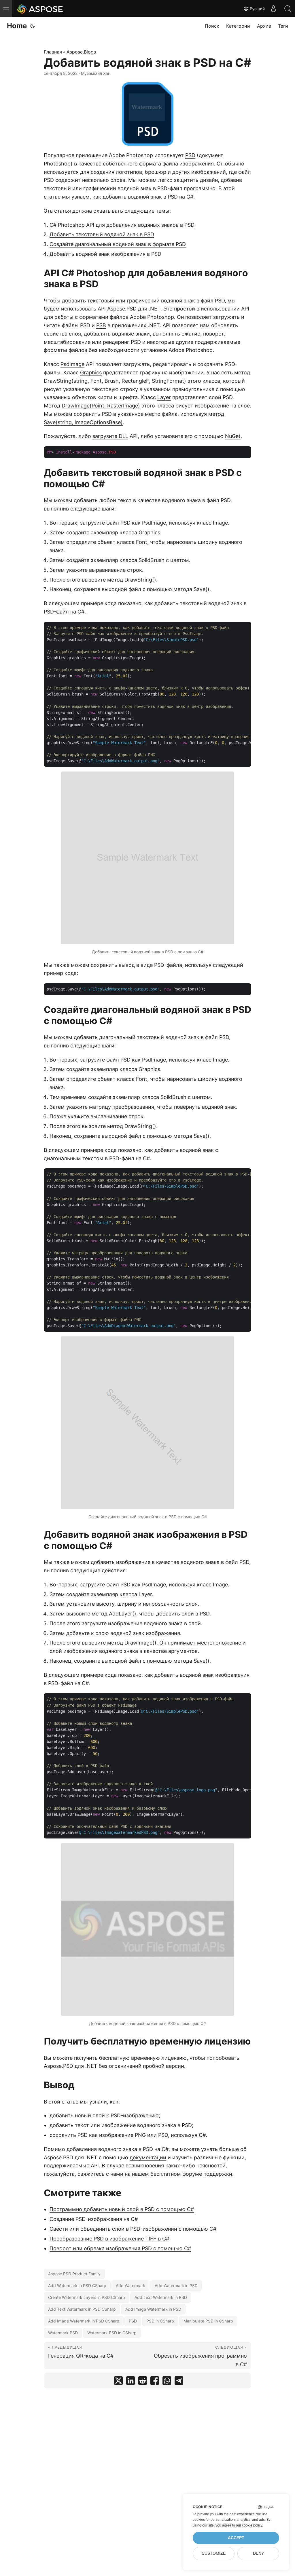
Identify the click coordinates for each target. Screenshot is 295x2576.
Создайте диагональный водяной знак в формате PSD (118, 244)
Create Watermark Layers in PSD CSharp (87, 2297)
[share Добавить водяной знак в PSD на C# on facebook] (155, 2382)
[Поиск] (288, 9)
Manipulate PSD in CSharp (208, 2321)
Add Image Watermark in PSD (153, 2309)
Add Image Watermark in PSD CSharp (84, 2321)
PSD (190, 155)
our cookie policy (249, 2525)
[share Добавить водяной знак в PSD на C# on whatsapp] (167, 2382)
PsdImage (72, 364)
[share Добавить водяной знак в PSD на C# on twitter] (118, 2382)
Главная (53, 52)
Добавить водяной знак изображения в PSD (105, 254)
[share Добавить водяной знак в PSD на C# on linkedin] (131, 2382)
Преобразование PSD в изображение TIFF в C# (109, 2239)
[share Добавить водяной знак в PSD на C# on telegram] (179, 2382)
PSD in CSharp (160, 2321)
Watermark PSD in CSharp (112, 2333)
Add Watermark (131, 2286)
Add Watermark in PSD (176, 2286)
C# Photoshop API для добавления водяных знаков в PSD (122, 225)
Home (17, 26)
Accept (236, 2538)
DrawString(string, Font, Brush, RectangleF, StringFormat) (115, 381)
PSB (101, 325)
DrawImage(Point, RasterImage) (101, 406)
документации (148, 2157)
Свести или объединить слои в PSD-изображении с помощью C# (133, 2229)
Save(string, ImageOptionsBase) (83, 422)
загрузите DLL (110, 436)
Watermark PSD (63, 2333)
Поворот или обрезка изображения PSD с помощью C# (120, 2248)
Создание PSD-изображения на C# (94, 2219)
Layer (164, 397)
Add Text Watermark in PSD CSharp (82, 2309)
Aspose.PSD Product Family (74, 2274)
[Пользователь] (273, 9)
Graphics (91, 373)
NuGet (233, 436)
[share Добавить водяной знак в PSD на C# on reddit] (143, 2382)
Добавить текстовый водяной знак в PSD (102, 234)
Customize (214, 2553)
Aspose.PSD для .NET (134, 309)
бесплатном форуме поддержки (191, 2174)
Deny (258, 2553)
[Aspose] (40, 9)
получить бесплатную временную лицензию (130, 2058)
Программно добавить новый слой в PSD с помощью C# (122, 2209)
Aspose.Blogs (81, 52)
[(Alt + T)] (33, 26)
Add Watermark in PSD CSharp (77, 2286)
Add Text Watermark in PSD (161, 2297)
